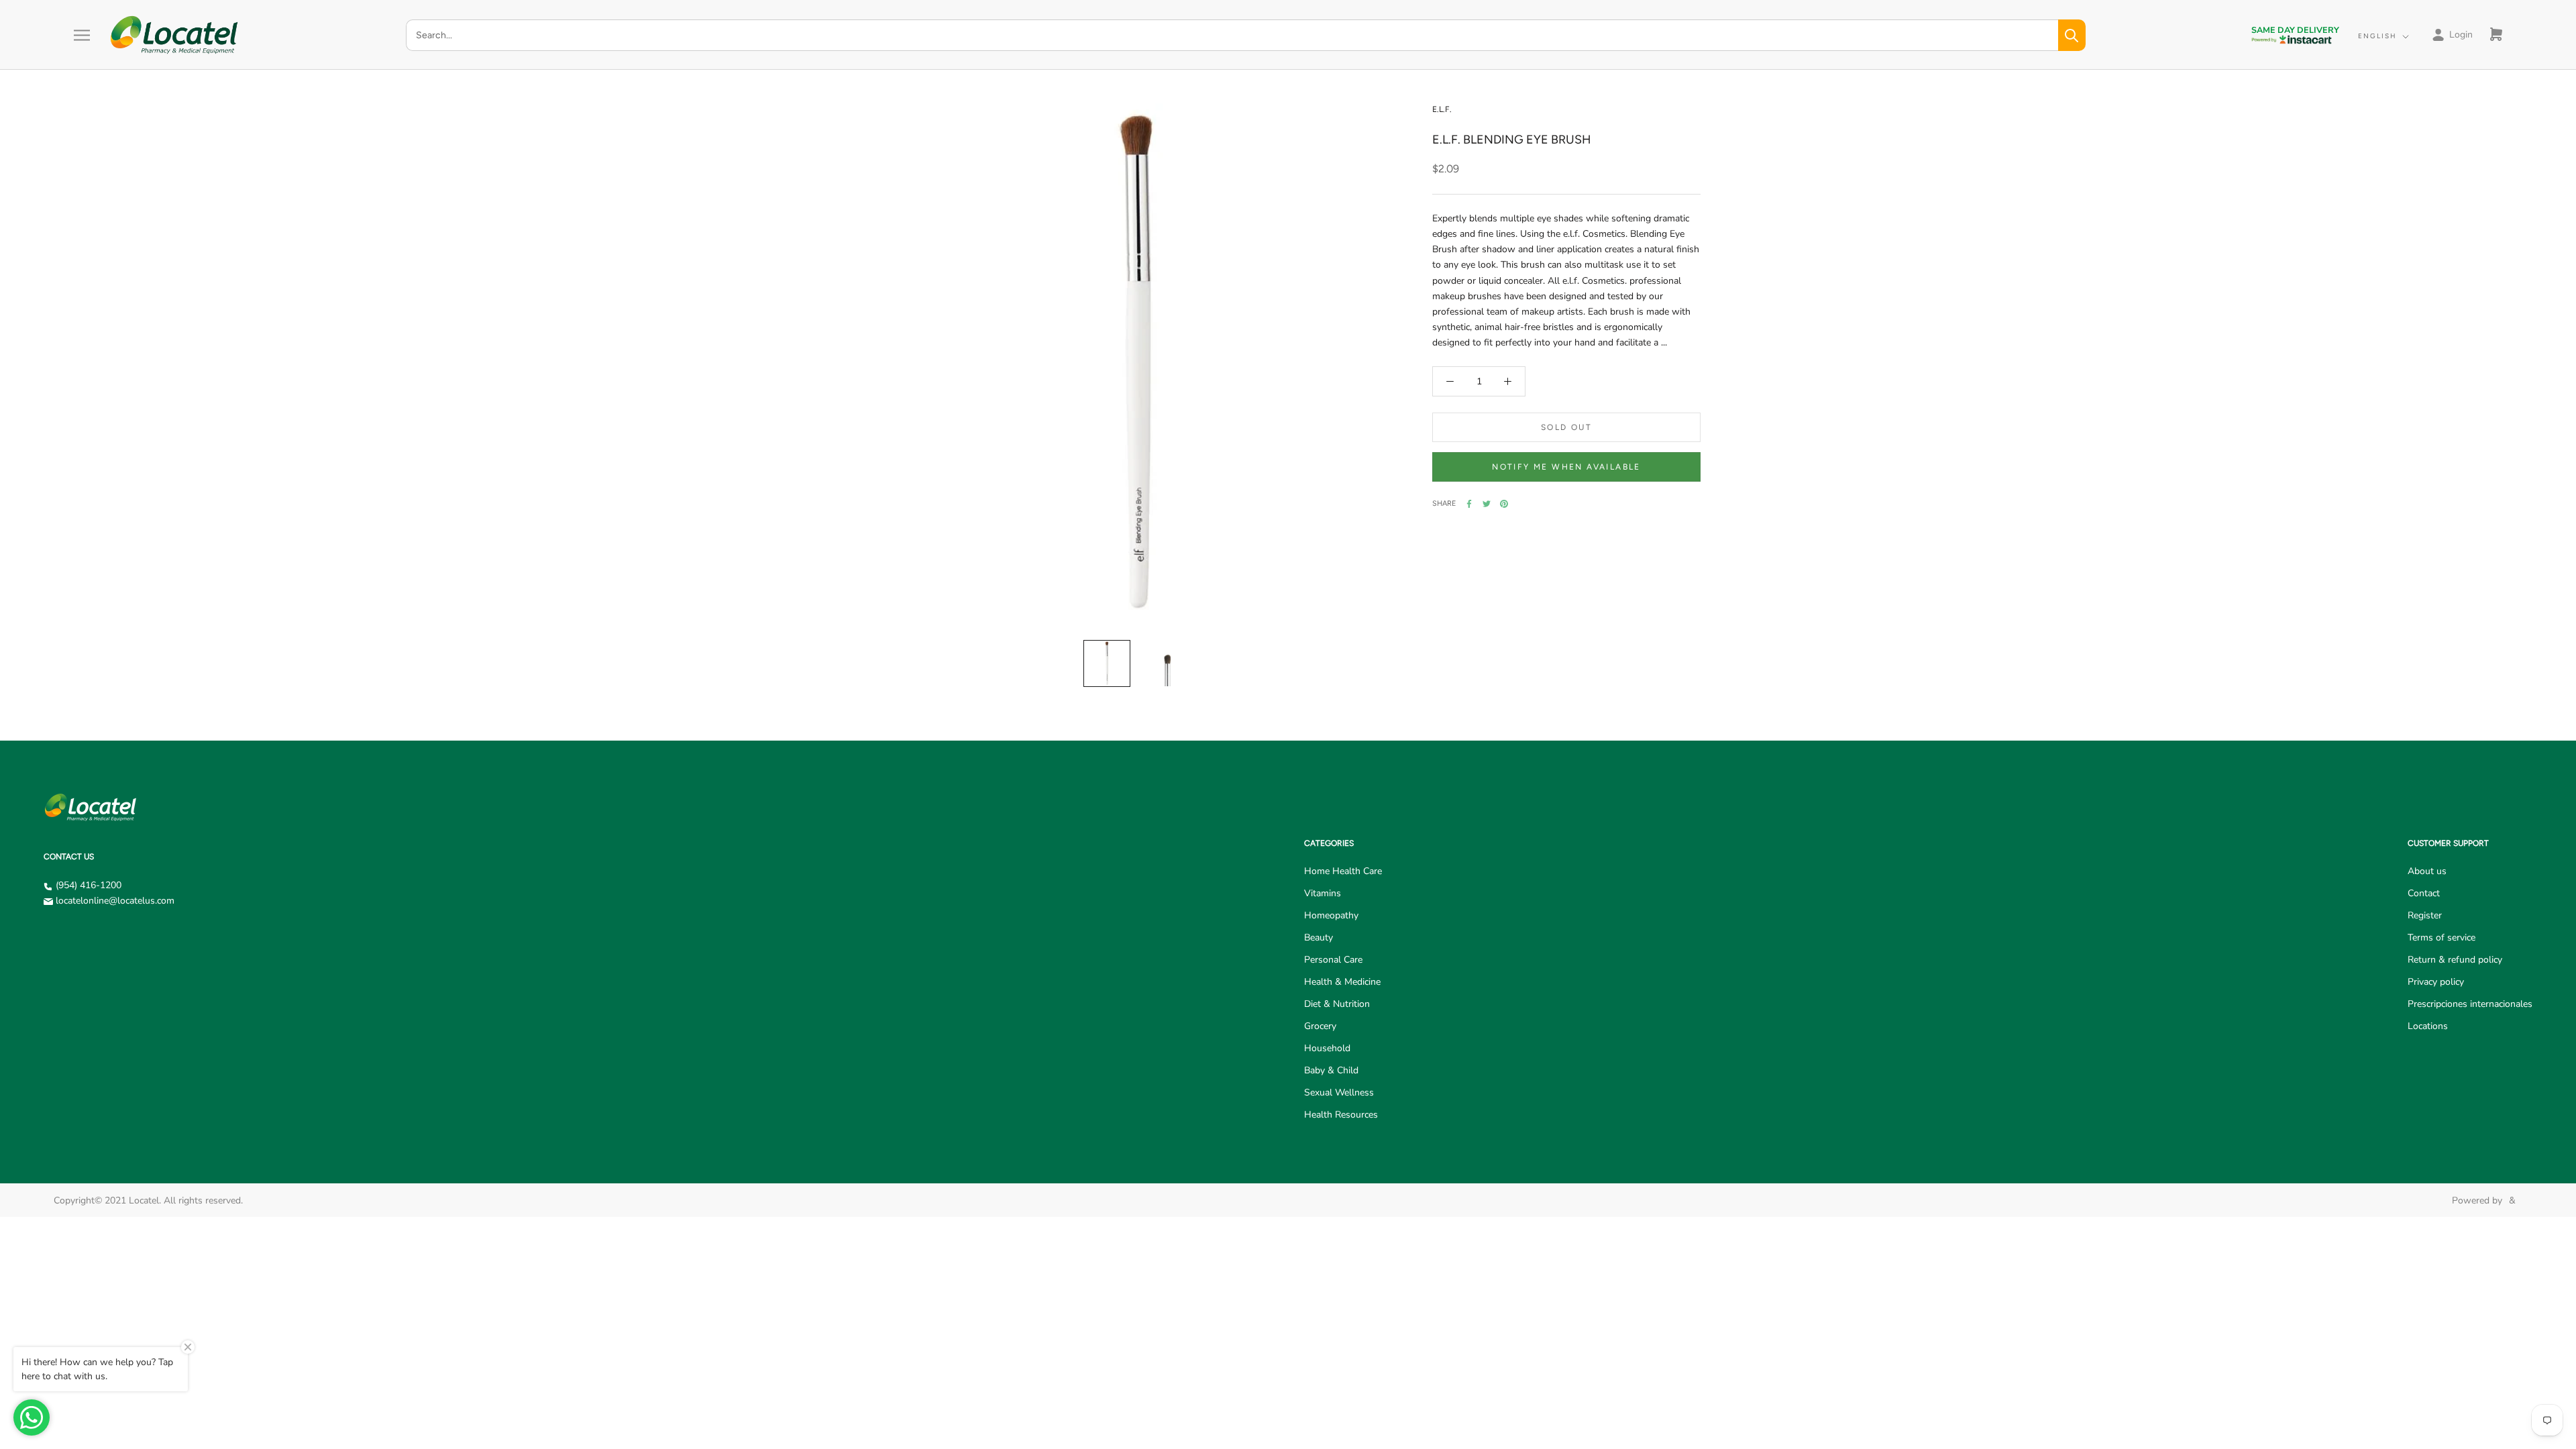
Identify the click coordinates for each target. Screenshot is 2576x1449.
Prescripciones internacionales (2470, 1004)
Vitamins (1323, 893)
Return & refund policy (2455, 960)
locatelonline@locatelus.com (115, 901)
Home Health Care (1343, 871)
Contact (2424, 893)
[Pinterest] (1504, 504)
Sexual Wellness (1339, 1092)
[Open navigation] (82, 35)
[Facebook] (1469, 504)
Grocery (1320, 1026)
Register (2425, 915)
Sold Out (1566, 427)
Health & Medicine (1342, 982)
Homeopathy (1331, 915)
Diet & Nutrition (1337, 1004)
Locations (2428, 1026)
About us (2427, 871)
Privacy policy (2436, 982)
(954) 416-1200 (89, 885)
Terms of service (2441, 937)
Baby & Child (1331, 1070)
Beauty (1319, 937)
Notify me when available (1566, 467)
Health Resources (1341, 1115)
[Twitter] (1487, 504)
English (2377, 36)
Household (1327, 1048)
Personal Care (1333, 960)
